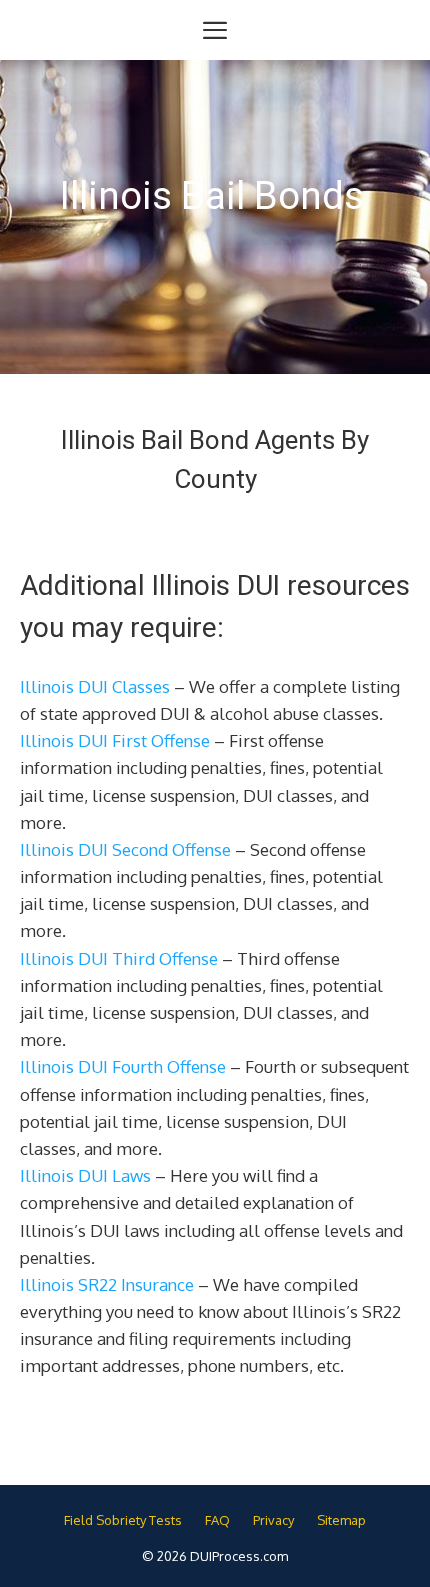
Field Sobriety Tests (123, 1520)
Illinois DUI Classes (95, 686)
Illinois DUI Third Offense (119, 958)
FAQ (217, 1520)
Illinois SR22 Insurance (107, 1284)
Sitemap (341, 1520)
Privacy (273, 1520)
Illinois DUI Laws (85, 1175)
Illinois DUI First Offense (115, 740)
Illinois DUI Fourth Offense (123, 1066)
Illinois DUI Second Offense (125, 849)
